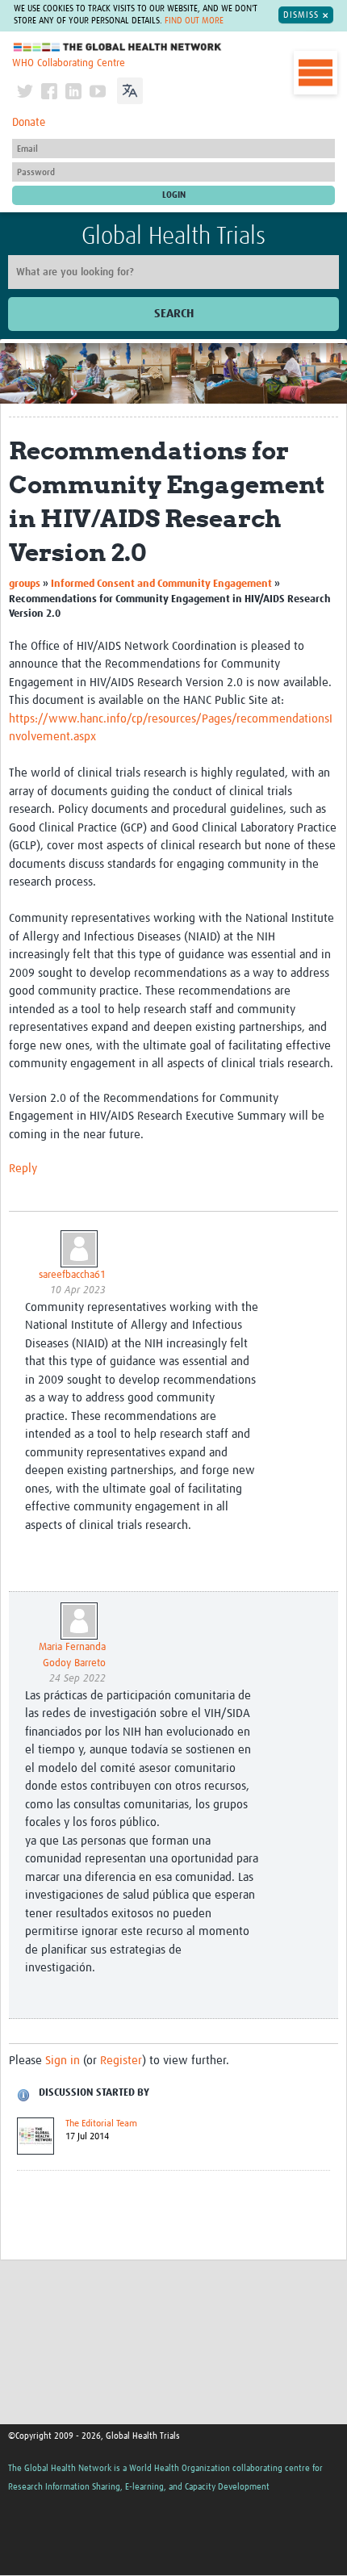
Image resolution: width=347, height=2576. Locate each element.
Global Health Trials (173, 237)
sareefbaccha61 (72, 1275)
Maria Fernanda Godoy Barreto (72, 1655)
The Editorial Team (101, 2124)
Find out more (194, 21)
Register (121, 2061)
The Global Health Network (118, 47)
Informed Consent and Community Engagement (163, 584)
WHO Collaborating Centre (69, 63)
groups (25, 584)
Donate (29, 123)
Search (174, 314)
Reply (23, 1169)
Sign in (63, 2061)
